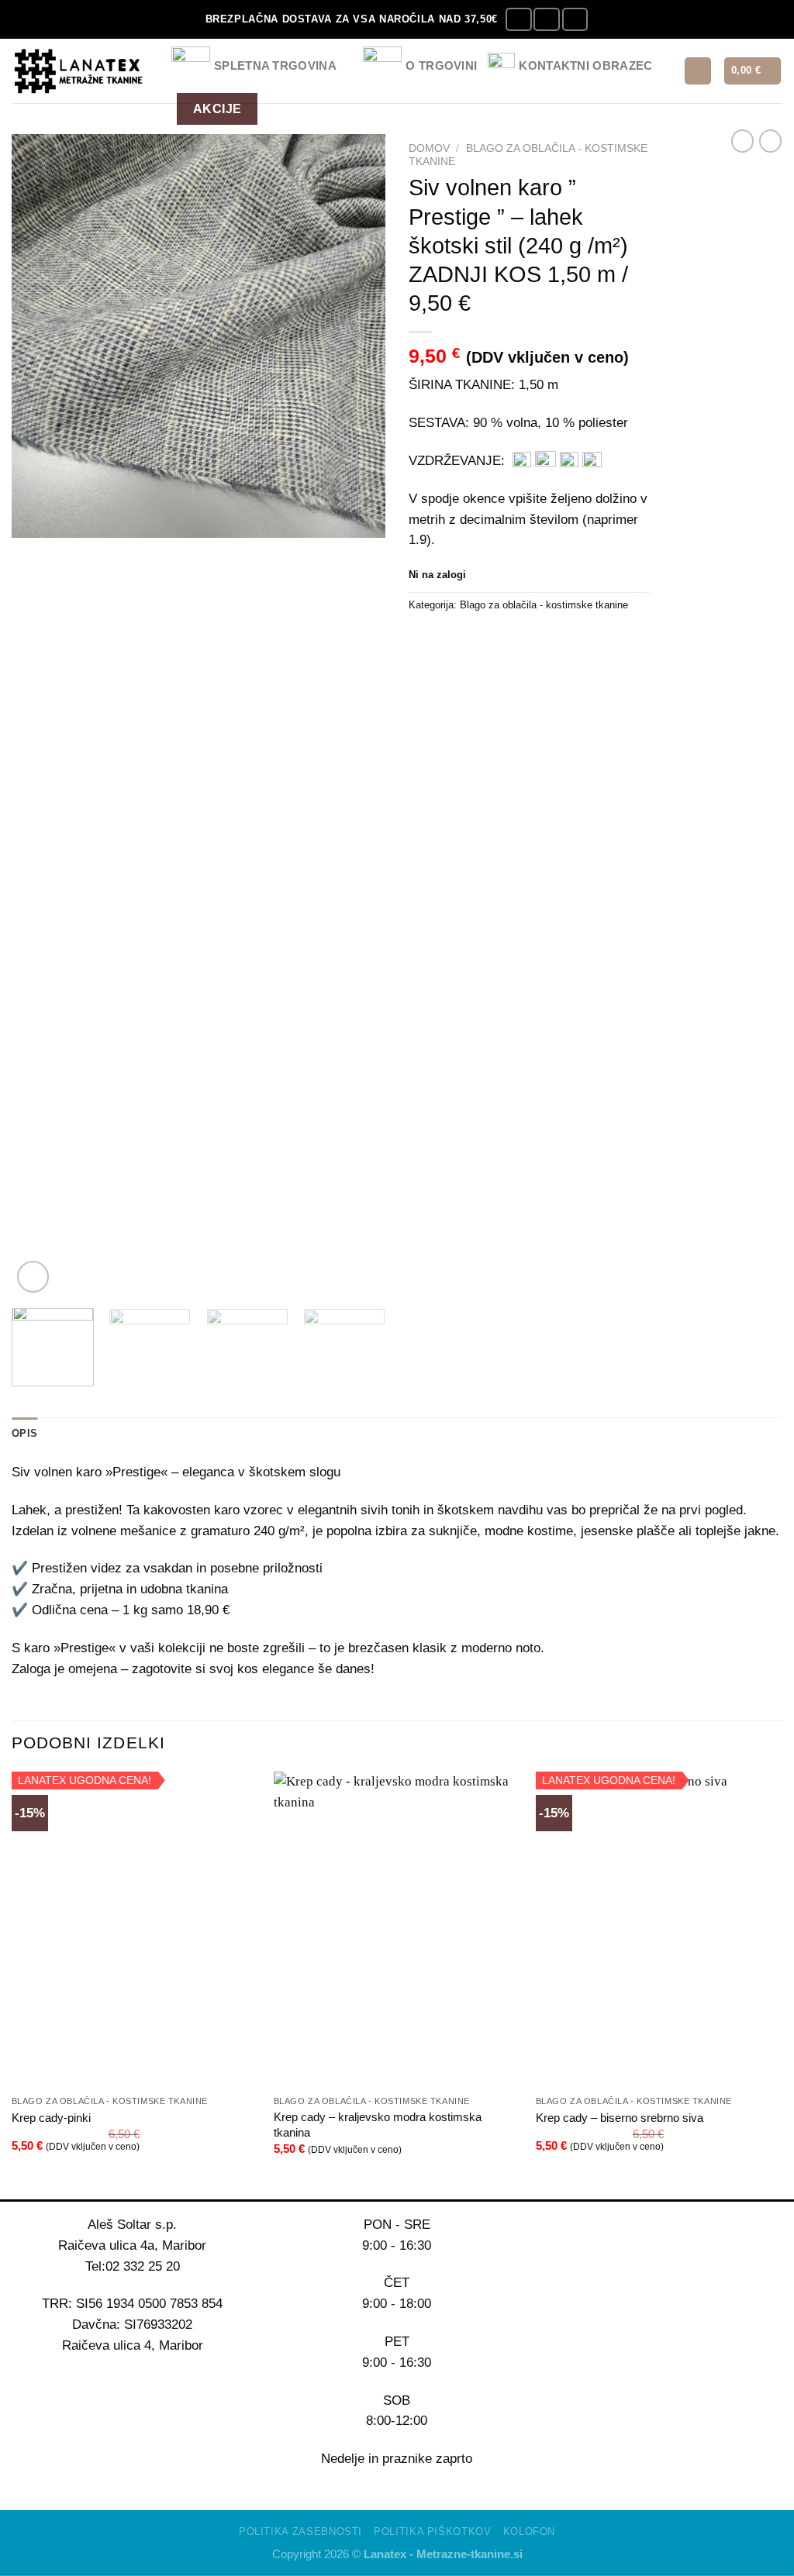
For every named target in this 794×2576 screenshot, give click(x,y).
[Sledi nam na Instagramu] (546, 20)
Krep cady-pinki (51, 2118)
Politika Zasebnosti (300, 2531)
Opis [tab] (24, 1433)
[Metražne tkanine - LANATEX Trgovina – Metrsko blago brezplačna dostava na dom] (80, 71)
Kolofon (530, 2531)
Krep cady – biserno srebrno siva (620, 2118)
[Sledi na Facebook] (518, 20)
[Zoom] (33, 1277)
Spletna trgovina (275, 65)
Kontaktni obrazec (585, 65)
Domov (429, 148)
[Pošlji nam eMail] (575, 20)
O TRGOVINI (441, 65)
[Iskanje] (698, 71)
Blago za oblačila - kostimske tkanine (544, 605)
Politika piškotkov (433, 2531)
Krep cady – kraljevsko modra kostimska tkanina (378, 2125)
